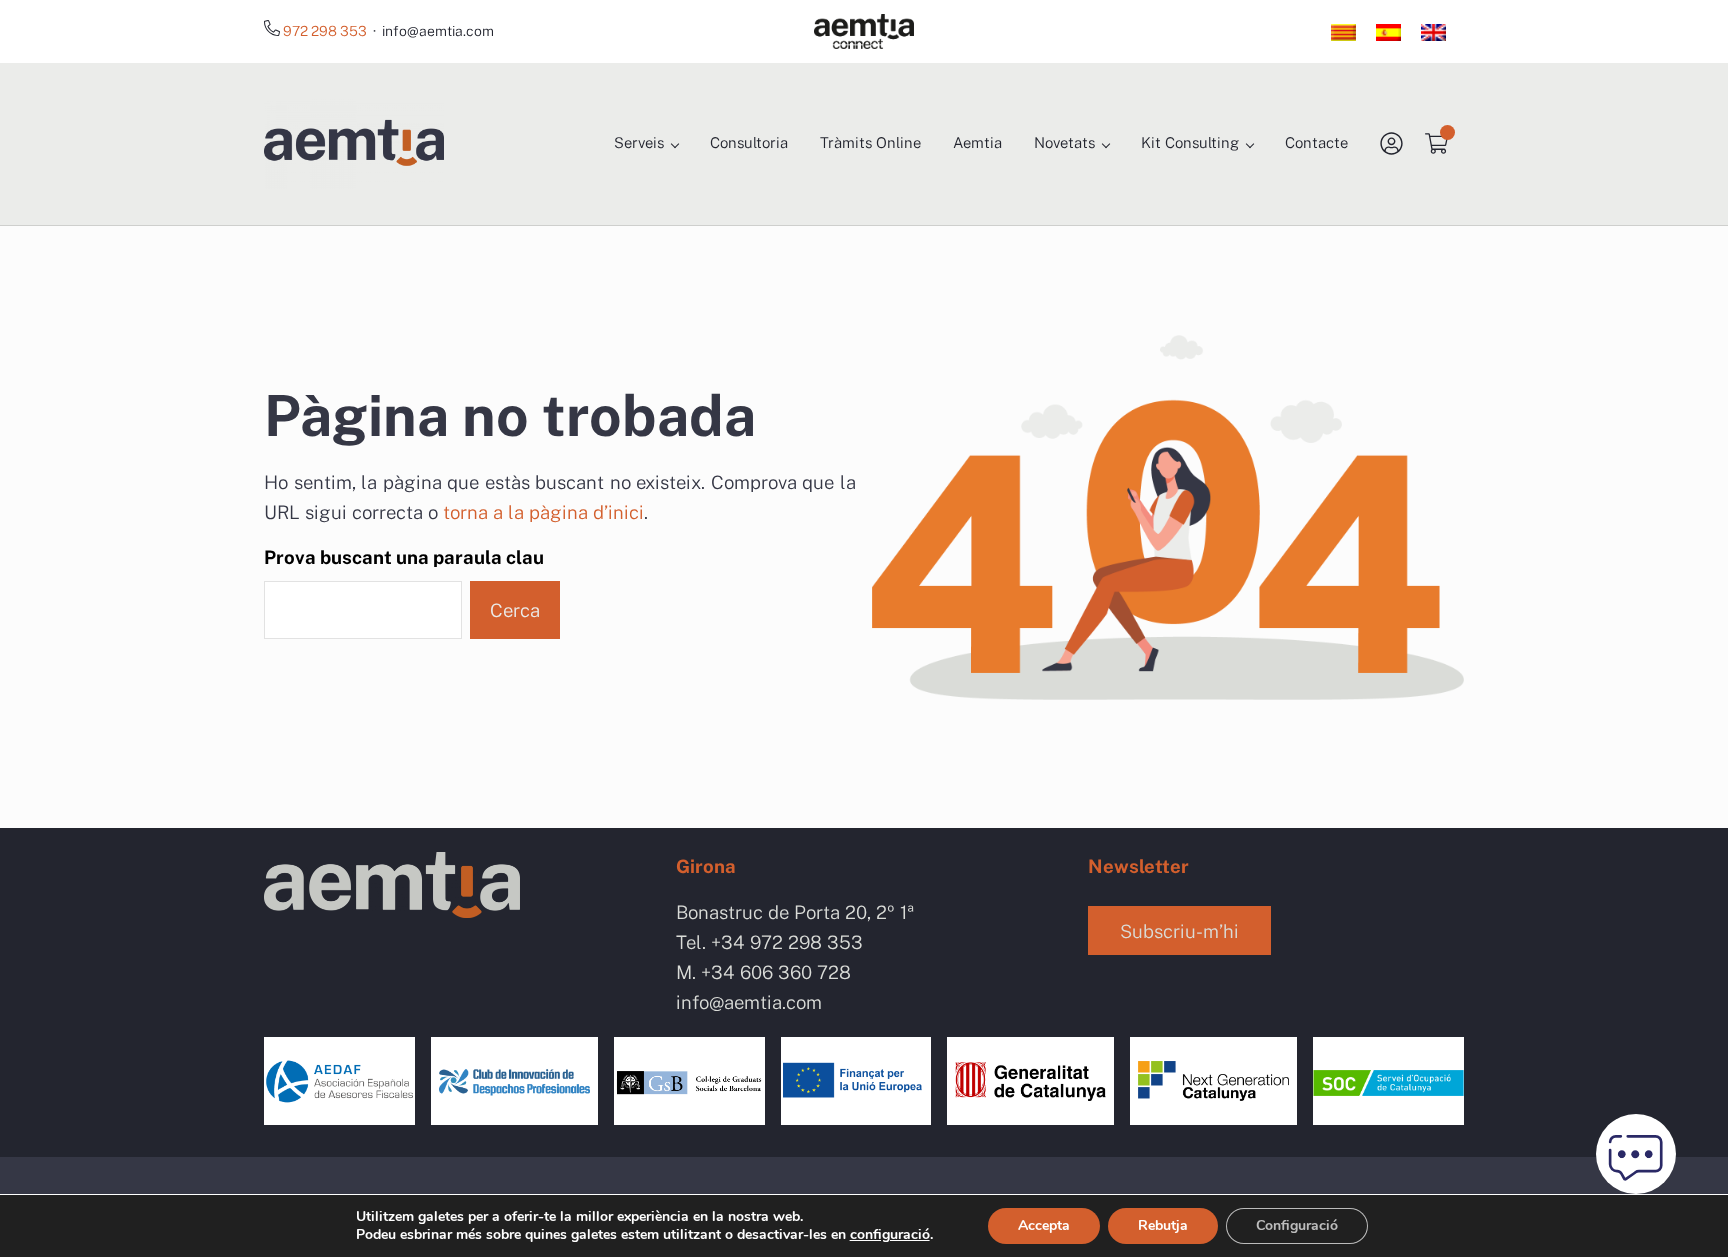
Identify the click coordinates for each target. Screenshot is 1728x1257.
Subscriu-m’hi (1179, 931)
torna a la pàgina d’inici (543, 512)
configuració (890, 1235)
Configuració (1297, 1225)
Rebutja (1163, 1225)
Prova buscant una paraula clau (404, 557)
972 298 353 (326, 31)
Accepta (1044, 1225)
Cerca (515, 610)
